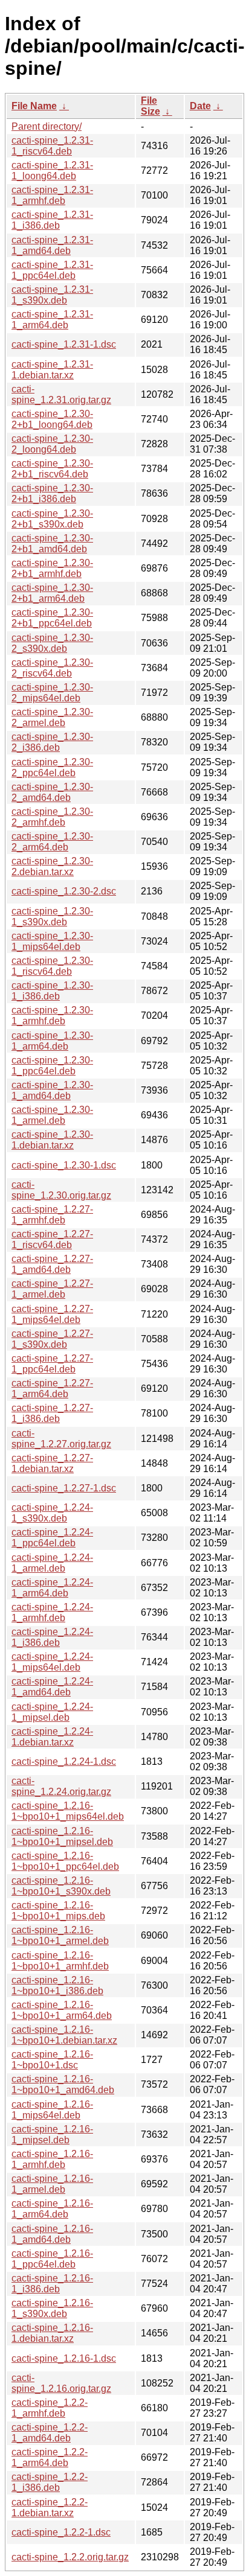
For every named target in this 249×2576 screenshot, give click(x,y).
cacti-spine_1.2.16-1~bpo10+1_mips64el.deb (68, 1811)
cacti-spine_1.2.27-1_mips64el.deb (52, 1314)
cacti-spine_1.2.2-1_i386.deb (50, 2482)
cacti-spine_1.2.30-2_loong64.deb (52, 444)
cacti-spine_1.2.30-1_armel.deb (52, 1115)
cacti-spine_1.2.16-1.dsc (64, 2358)
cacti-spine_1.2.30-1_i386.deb (52, 991)
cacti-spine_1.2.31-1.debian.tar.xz (52, 370)
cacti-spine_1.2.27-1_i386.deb (52, 1413)
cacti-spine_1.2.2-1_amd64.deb (50, 2433)
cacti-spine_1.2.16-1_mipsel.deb (52, 2134)
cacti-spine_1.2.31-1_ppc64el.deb (52, 270)
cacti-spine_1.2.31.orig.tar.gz (61, 394)
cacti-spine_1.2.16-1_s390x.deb (52, 2308)
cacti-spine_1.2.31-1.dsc (64, 344)
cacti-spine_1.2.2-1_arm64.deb (50, 2457)
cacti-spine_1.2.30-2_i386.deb (52, 742)
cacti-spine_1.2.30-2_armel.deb (52, 717)
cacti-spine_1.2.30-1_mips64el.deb (52, 941)
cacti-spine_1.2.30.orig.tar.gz (61, 1190)
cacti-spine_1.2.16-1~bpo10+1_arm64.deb (62, 2010)
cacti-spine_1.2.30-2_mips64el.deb (52, 693)
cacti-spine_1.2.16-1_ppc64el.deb (52, 2259)
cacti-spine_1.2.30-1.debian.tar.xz (52, 1140)
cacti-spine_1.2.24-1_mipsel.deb (52, 1712)
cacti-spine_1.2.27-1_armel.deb (52, 1289)
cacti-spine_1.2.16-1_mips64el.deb (52, 2110)
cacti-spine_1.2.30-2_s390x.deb (52, 643)
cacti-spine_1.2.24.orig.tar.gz (61, 1786)
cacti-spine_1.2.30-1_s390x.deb (52, 917)
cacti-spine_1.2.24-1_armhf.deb (52, 1612)
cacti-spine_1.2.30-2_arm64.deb (52, 842)
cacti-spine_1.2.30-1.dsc (64, 1165)
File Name (34, 106)
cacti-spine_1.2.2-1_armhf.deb (50, 2408)
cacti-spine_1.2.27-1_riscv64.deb (52, 1239)
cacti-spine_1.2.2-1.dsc (61, 2532)
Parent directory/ (47, 126)
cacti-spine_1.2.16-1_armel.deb (52, 2184)
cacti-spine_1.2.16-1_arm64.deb (52, 2209)
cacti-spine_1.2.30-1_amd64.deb (52, 1090)
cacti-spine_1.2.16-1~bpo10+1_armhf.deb (60, 1961)
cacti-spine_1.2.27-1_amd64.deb (52, 1264)
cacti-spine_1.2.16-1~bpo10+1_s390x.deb (61, 1886)
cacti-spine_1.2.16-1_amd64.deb (52, 2234)
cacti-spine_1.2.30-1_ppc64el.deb (52, 1066)
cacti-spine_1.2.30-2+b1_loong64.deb (52, 419)
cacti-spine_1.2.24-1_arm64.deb (52, 1588)
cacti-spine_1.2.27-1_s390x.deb (52, 1339)
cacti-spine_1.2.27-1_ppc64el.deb (52, 1364)
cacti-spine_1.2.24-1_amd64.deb (52, 1687)
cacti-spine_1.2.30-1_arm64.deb (52, 1041)
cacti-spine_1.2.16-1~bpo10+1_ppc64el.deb (65, 1861)
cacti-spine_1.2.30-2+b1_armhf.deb (52, 568)
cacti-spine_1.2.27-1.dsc (64, 1488)
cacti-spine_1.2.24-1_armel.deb (52, 1563)
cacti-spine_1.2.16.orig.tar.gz (61, 2383)
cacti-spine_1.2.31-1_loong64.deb (52, 171)
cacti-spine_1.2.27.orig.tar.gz (61, 1439)
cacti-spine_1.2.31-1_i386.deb (52, 220)
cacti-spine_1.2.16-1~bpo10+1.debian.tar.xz (64, 2035)
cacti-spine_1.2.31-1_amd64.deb (52, 245)
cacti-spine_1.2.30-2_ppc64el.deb (52, 767)
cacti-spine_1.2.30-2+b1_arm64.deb (52, 593)
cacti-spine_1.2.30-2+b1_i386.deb (52, 493)
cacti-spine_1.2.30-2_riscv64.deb (52, 668)
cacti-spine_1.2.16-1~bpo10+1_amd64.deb (63, 2084)
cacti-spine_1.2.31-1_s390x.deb (52, 295)
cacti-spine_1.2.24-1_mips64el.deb (52, 1662)
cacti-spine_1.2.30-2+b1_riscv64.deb (52, 469)
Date (200, 106)
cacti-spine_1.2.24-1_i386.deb (52, 1637)
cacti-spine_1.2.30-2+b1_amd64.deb (52, 544)
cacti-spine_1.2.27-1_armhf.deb (52, 1215)
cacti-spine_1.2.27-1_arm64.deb (52, 1388)
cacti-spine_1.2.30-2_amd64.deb (52, 792)
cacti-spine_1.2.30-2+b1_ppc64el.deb (52, 618)
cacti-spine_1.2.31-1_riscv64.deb (52, 146)
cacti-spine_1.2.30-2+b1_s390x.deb (52, 519)
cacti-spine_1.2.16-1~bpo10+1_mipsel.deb (62, 1836)
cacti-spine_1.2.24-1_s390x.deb (52, 1513)
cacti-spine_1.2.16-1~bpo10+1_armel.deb (60, 1935)
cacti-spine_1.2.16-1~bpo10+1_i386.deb (57, 1985)
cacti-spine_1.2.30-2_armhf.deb (52, 817)
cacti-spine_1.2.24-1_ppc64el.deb (52, 1538)
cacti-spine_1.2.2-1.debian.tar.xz (50, 2507)
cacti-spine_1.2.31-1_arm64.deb (52, 320)
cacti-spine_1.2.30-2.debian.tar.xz (52, 866)
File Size (150, 106)
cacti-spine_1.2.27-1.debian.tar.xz (52, 1463)
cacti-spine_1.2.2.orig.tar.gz (70, 2557)
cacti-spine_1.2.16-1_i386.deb (52, 2284)
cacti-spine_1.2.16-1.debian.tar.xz (52, 2333)
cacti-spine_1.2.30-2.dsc (64, 891)
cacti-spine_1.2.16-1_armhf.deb (52, 2159)
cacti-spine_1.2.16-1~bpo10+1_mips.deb (58, 1911)
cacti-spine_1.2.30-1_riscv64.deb (52, 966)
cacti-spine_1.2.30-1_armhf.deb (52, 1015)
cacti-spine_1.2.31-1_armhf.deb (52, 195)
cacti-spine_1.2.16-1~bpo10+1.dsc (52, 2060)
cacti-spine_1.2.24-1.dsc (64, 1761)
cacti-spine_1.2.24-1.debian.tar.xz (52, 1737)
